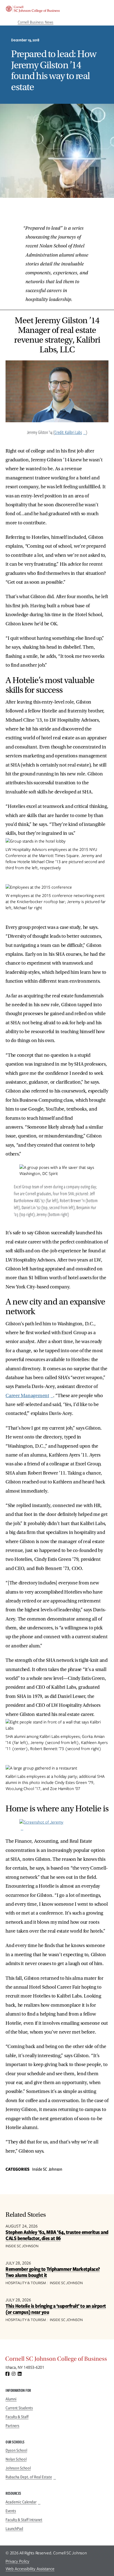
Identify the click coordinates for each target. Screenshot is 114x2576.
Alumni (11, 2399)
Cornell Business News (36, 22)
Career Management (27, 1396)
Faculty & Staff (17, 2417)
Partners (12, 2426)
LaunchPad (14, 2529)
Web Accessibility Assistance (30, 2569)
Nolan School (16, 2459)
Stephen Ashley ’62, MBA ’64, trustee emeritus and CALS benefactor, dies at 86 (57, 2235)
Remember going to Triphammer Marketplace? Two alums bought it (53, 2272)
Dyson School (16, 2450)
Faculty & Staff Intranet (24, 2520)
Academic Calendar (21, 2502)
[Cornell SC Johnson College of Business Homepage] (57, 2360)
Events (11, 2511)
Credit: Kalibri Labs (68, 432)
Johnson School (18, 2468)
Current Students (19, 2408)
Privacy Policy (17, 2561)
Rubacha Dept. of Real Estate (29, 2477)
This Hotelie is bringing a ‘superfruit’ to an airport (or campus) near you (56, 2309)
